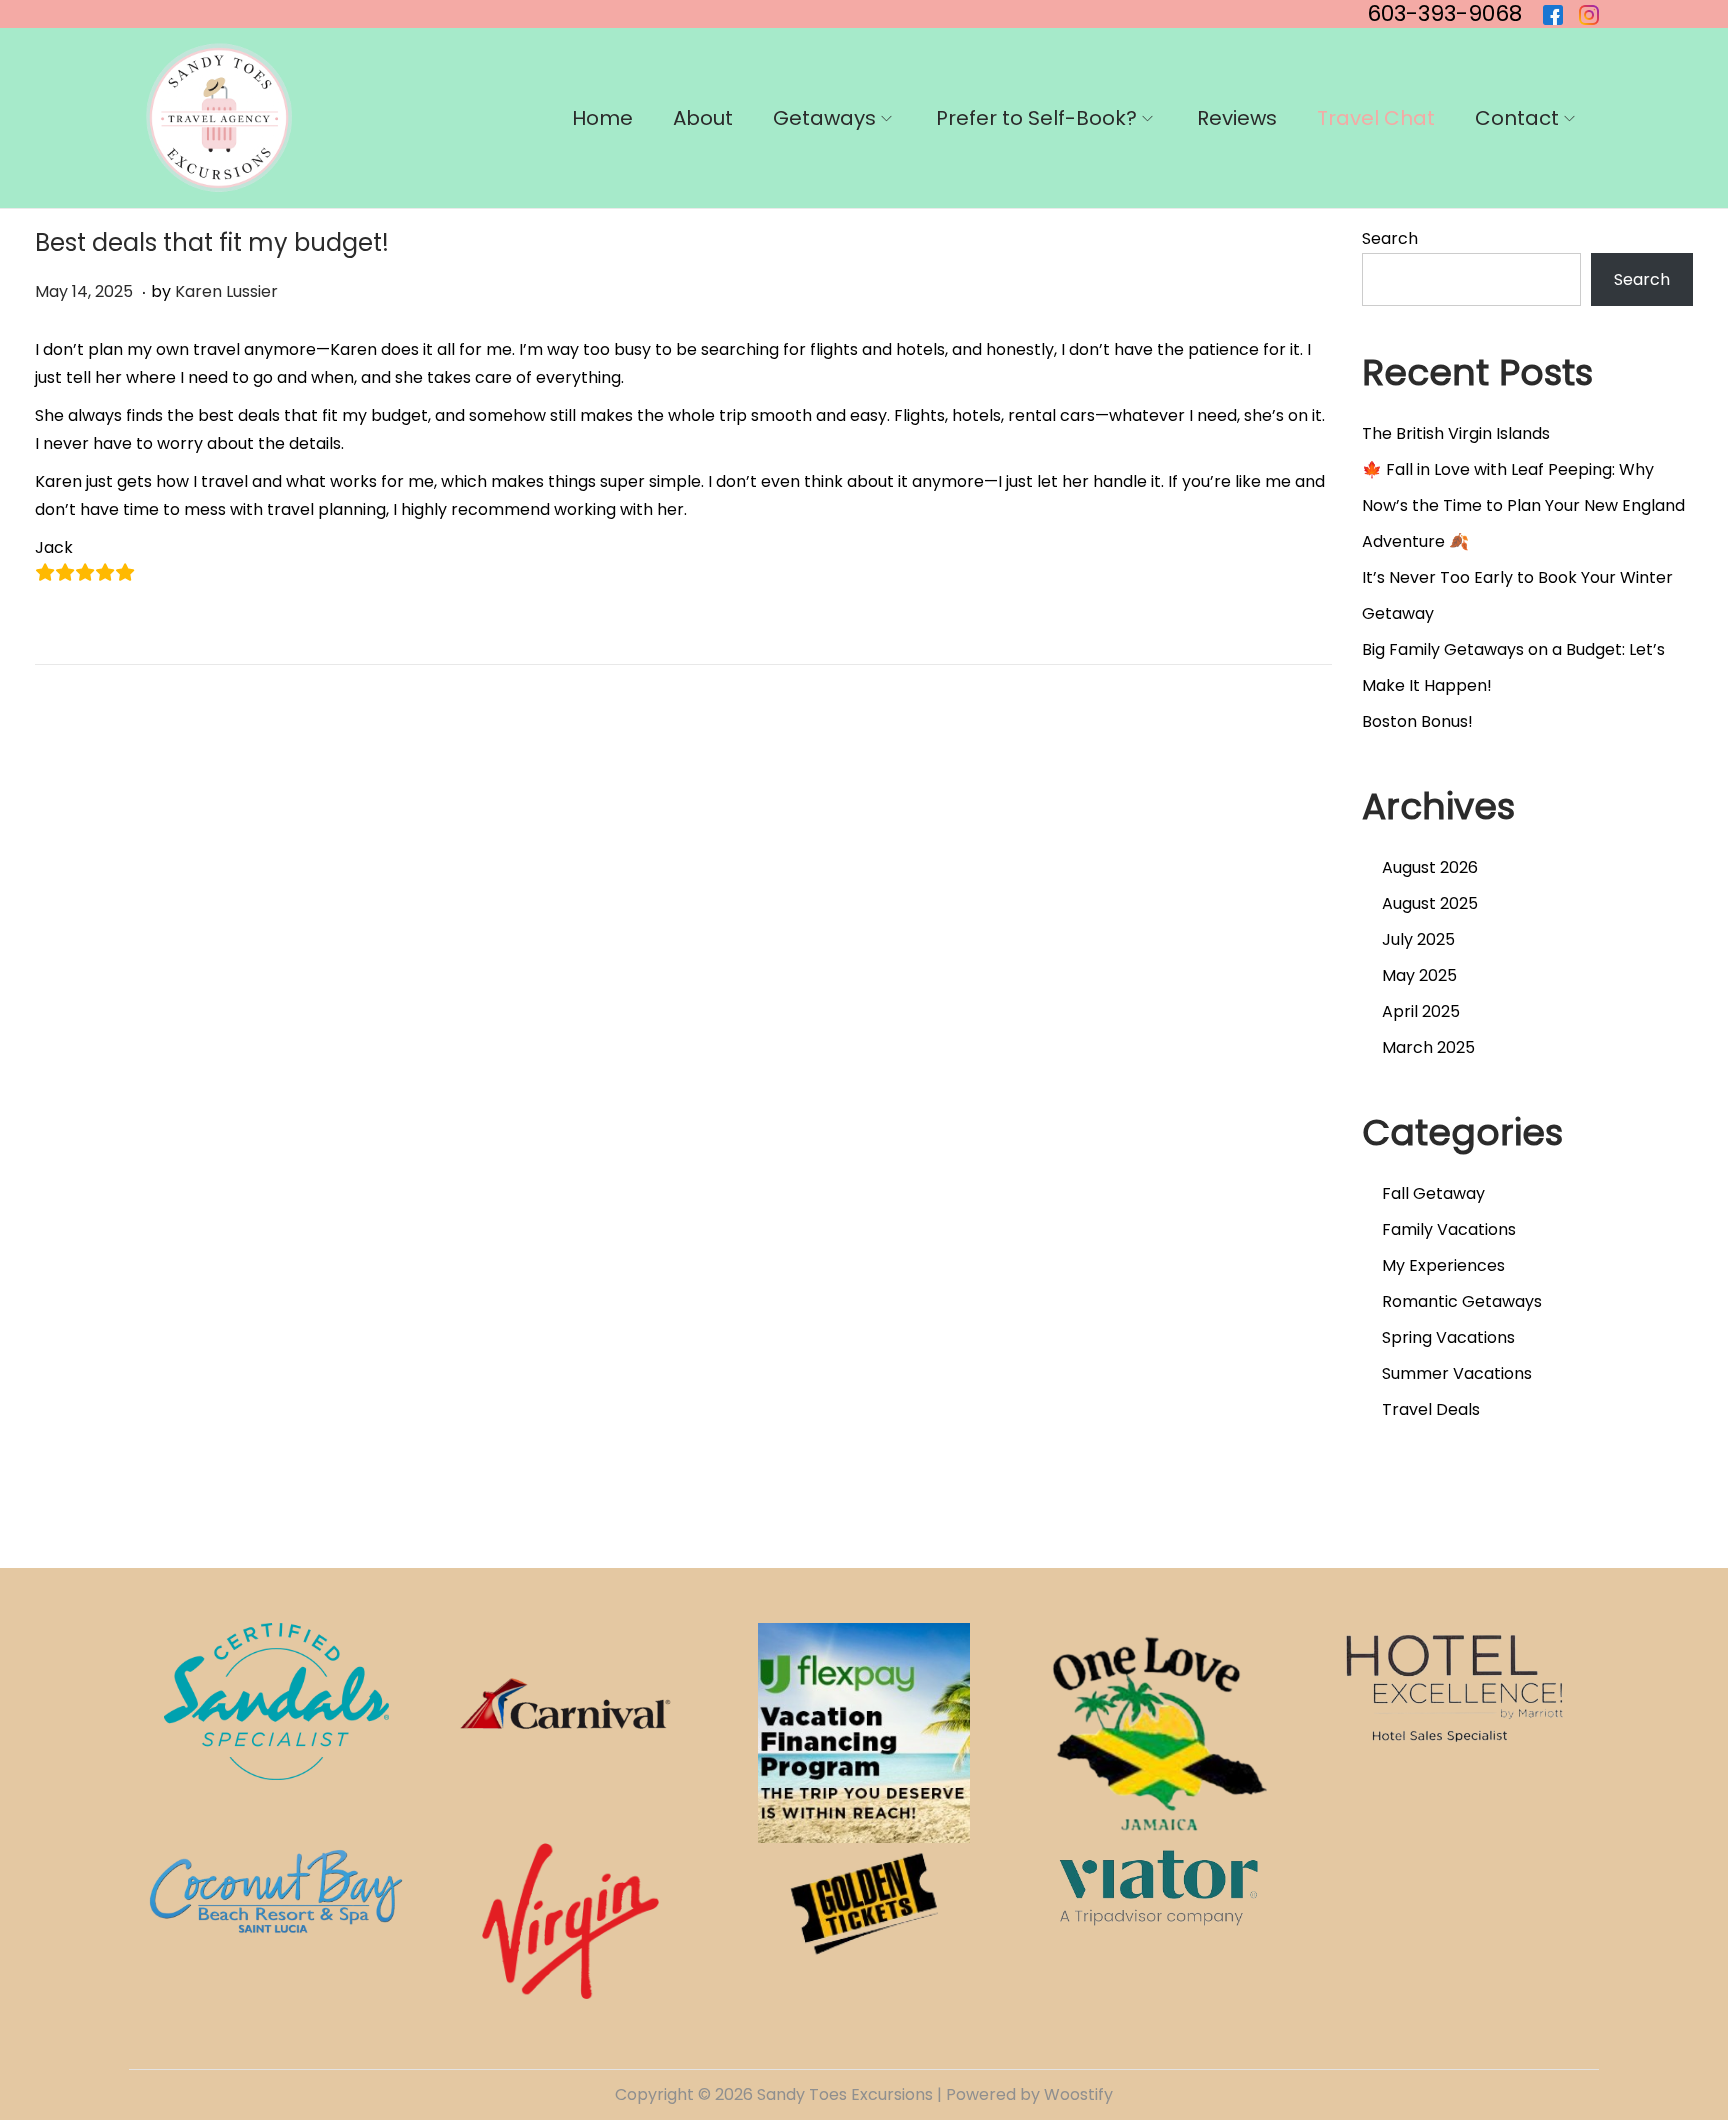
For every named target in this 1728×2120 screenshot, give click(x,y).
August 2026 (1430, 867)
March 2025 (1428, 1047)
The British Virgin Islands (1456, 433)
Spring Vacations (1448, 1337)
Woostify (1078, 2094)
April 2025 (1421, 1011)
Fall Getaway (1433, 1193)
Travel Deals (1431, 1409)
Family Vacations (1449, 1229)
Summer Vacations (1457, 1373)
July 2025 (1418, 939)
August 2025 (1430, 903)
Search (1390, 238)
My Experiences (1443, 1265)
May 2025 (1419, 975)
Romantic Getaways (1462, 1301)
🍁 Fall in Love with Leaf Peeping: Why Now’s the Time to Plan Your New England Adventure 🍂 (1523, 505)
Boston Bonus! (1417, 721)
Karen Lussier (226, 291)
